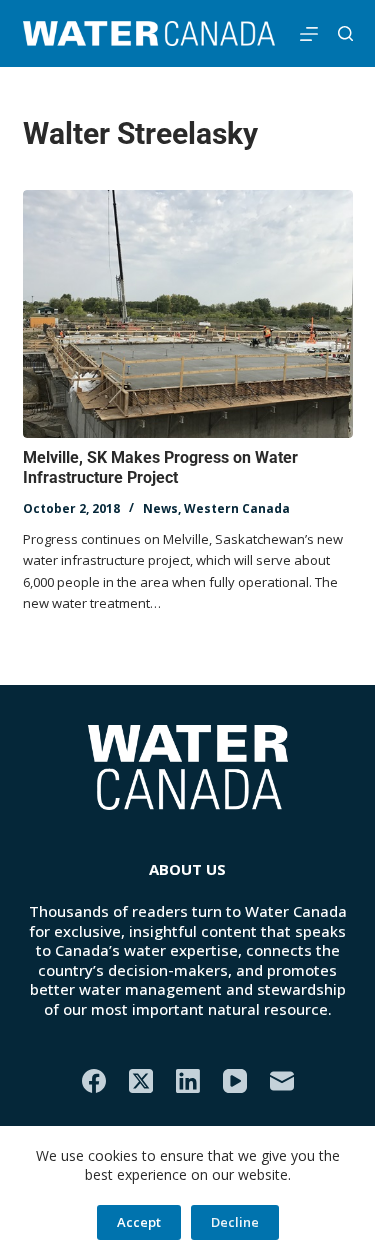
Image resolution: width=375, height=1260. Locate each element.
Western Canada (237, 508)
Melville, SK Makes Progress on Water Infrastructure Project (160, 468)
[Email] (282, 1081)
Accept (139, 1222)
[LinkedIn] (188, 1081)
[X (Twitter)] (141, 1081)
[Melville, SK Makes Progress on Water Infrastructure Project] (188, 314)
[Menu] (309, 34)
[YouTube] (235, 1081)
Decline (235, 1222)
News (160, 508)
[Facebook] (94, 1081)
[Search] (345, 33)
